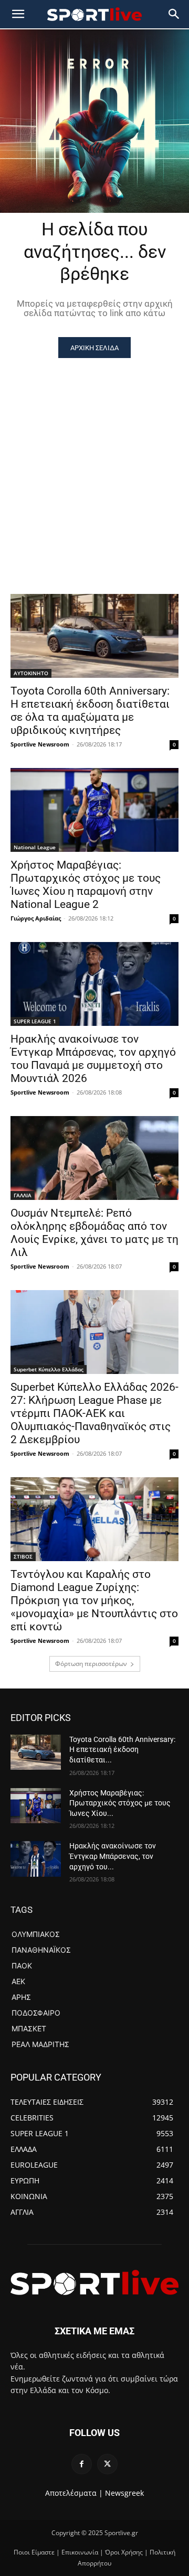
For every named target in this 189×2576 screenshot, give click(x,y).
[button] (174, 14)
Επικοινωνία (80, 2552)
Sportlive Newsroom (40, 744)
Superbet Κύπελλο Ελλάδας (49, 1369)
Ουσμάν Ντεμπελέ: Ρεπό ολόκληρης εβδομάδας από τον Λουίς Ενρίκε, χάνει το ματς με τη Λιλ (94, 1233)
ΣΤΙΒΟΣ (23, 1556)
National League (35, 847)
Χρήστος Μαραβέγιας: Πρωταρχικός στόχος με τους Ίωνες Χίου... (120, 1803)
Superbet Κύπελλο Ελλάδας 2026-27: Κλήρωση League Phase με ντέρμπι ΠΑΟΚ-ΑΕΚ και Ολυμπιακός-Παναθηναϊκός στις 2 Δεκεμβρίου (94, 1413)
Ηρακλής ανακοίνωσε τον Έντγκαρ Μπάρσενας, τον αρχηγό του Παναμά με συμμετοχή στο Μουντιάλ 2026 (93, 1059)
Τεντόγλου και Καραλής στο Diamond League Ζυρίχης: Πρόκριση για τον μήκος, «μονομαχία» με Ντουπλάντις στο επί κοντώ (94, 1600)
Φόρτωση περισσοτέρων (91, 1664)
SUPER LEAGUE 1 (35, 1021)
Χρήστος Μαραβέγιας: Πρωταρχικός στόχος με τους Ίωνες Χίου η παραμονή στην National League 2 (86, 885)
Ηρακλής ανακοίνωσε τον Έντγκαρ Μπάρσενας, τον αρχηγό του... (113, 1856)
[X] (107, 2464)
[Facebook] (82, 2464)
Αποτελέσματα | (74, 2493)
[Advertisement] (94, 458)
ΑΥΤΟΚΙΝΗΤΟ (31, 673)
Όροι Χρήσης (124, 2552)
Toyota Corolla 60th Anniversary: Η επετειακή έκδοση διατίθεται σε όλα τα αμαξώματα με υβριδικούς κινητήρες (90, 711)
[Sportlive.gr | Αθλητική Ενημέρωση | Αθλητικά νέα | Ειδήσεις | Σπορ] (94, 2282)
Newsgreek (124, 2493)
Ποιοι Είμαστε (34, 2552)
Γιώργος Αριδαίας (36, 918)
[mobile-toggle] (18, 14)
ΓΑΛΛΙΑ (23, 1195)
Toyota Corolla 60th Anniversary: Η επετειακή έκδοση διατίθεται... (122, 1750)
